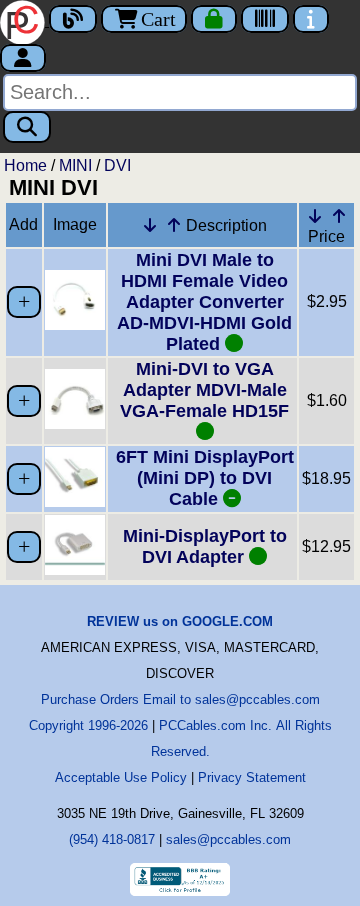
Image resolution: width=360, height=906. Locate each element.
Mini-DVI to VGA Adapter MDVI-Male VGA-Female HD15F (204, 390)
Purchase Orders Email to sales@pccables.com (180, 699)
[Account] (23, 58)
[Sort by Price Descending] (315, 216)
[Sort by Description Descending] (150, 225)
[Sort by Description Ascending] (174, 225)
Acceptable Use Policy (121, 777)
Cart (158, 19)
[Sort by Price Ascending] (339, 216)
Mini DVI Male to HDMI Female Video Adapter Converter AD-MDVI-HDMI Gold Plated (204, 302)
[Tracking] (265, 19)
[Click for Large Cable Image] (75, 324)
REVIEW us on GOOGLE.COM (180, 621)
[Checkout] (214, 19)
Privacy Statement (252, 777)
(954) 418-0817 (112, 839)
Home (25, 165)
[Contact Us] (311, 19)
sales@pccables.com (228, 839)
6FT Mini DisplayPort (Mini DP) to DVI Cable (205, 478)
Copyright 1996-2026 (88, 725)
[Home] (24, 20)
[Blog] (73, 19)
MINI (75, 165)
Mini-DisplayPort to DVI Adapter (205, 546)
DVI (117, 165)
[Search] (27, 127)
